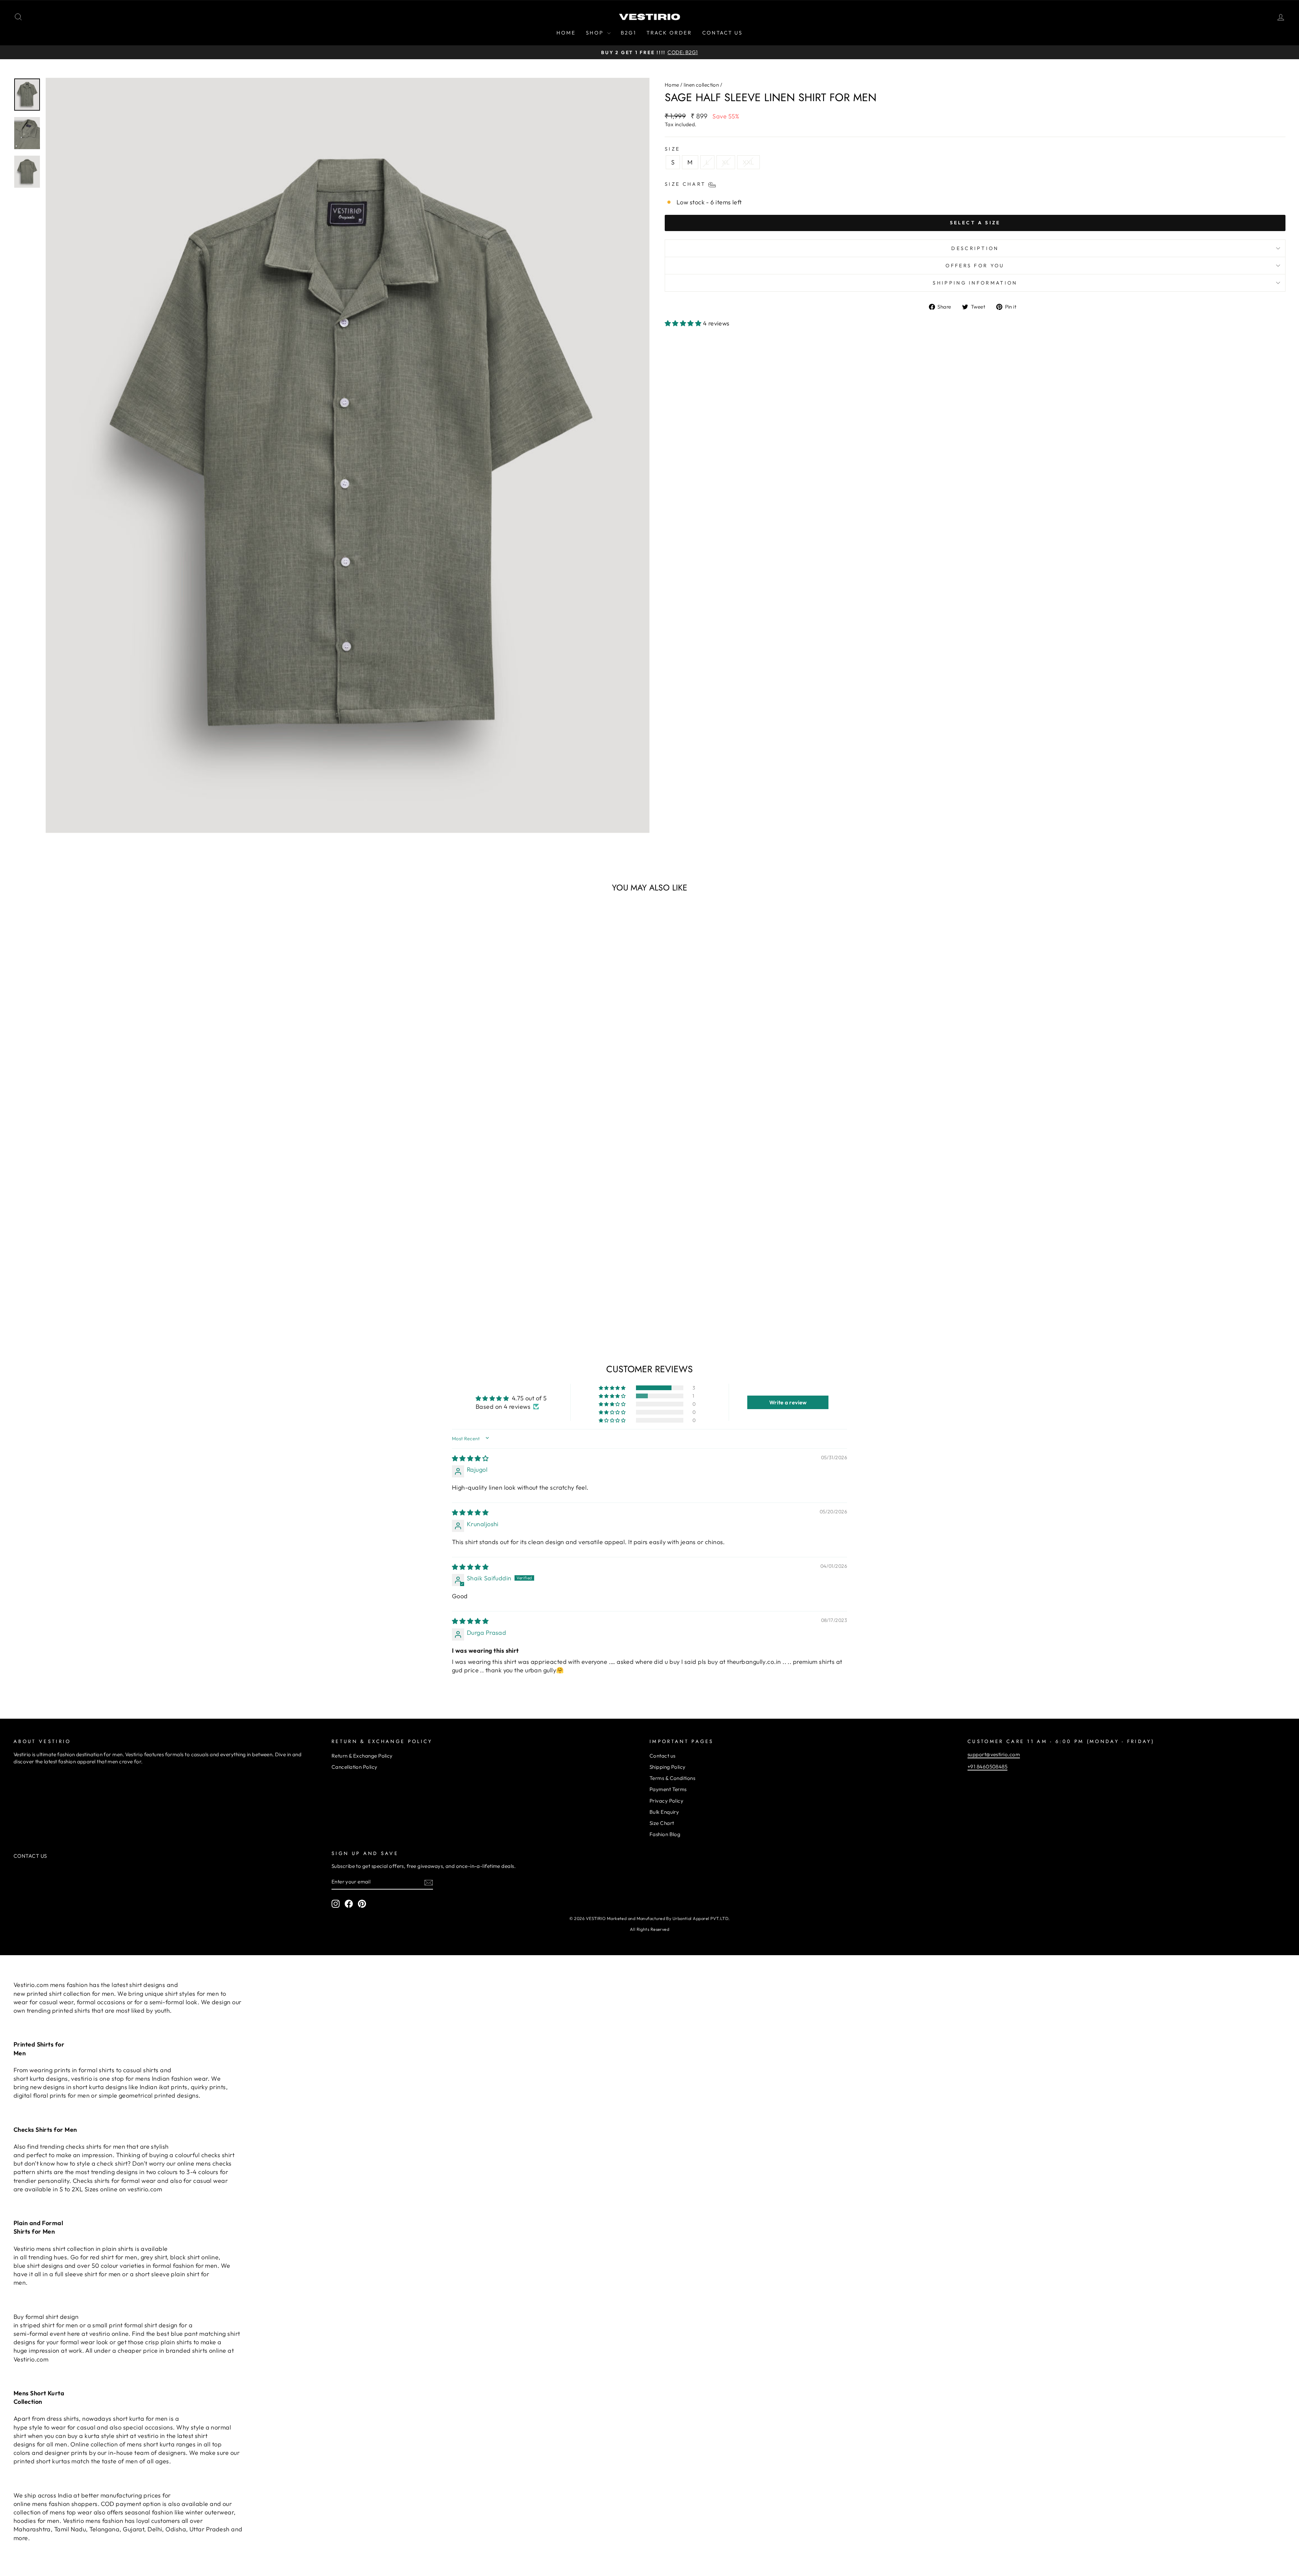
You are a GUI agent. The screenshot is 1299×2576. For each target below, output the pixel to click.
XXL (748, 162)
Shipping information (975, 283)
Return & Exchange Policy (362, 1756)
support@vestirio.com (994, 1754)
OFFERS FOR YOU (975, 266)
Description (975, 248)
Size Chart (662, 1823)
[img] (470, 1458)
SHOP (596, 33)
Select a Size (975, 223)
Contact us (663, 1756)
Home (672, 85)
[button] (684, 323)
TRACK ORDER (669, 33)
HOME (566, 33)
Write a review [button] (788, 1402)
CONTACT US (722, 33)
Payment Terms (668, 1789)
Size (672, 149)
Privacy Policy (666, 1801)
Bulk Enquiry (664, 1812)
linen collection (701, 85)
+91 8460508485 (987, 1767)
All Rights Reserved (650, 1929)
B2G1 (629, 33)
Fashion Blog (665, 1834)
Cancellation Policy (355, 1767)
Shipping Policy (668, 1767)
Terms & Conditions (672, 1778)
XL (726, 162)
